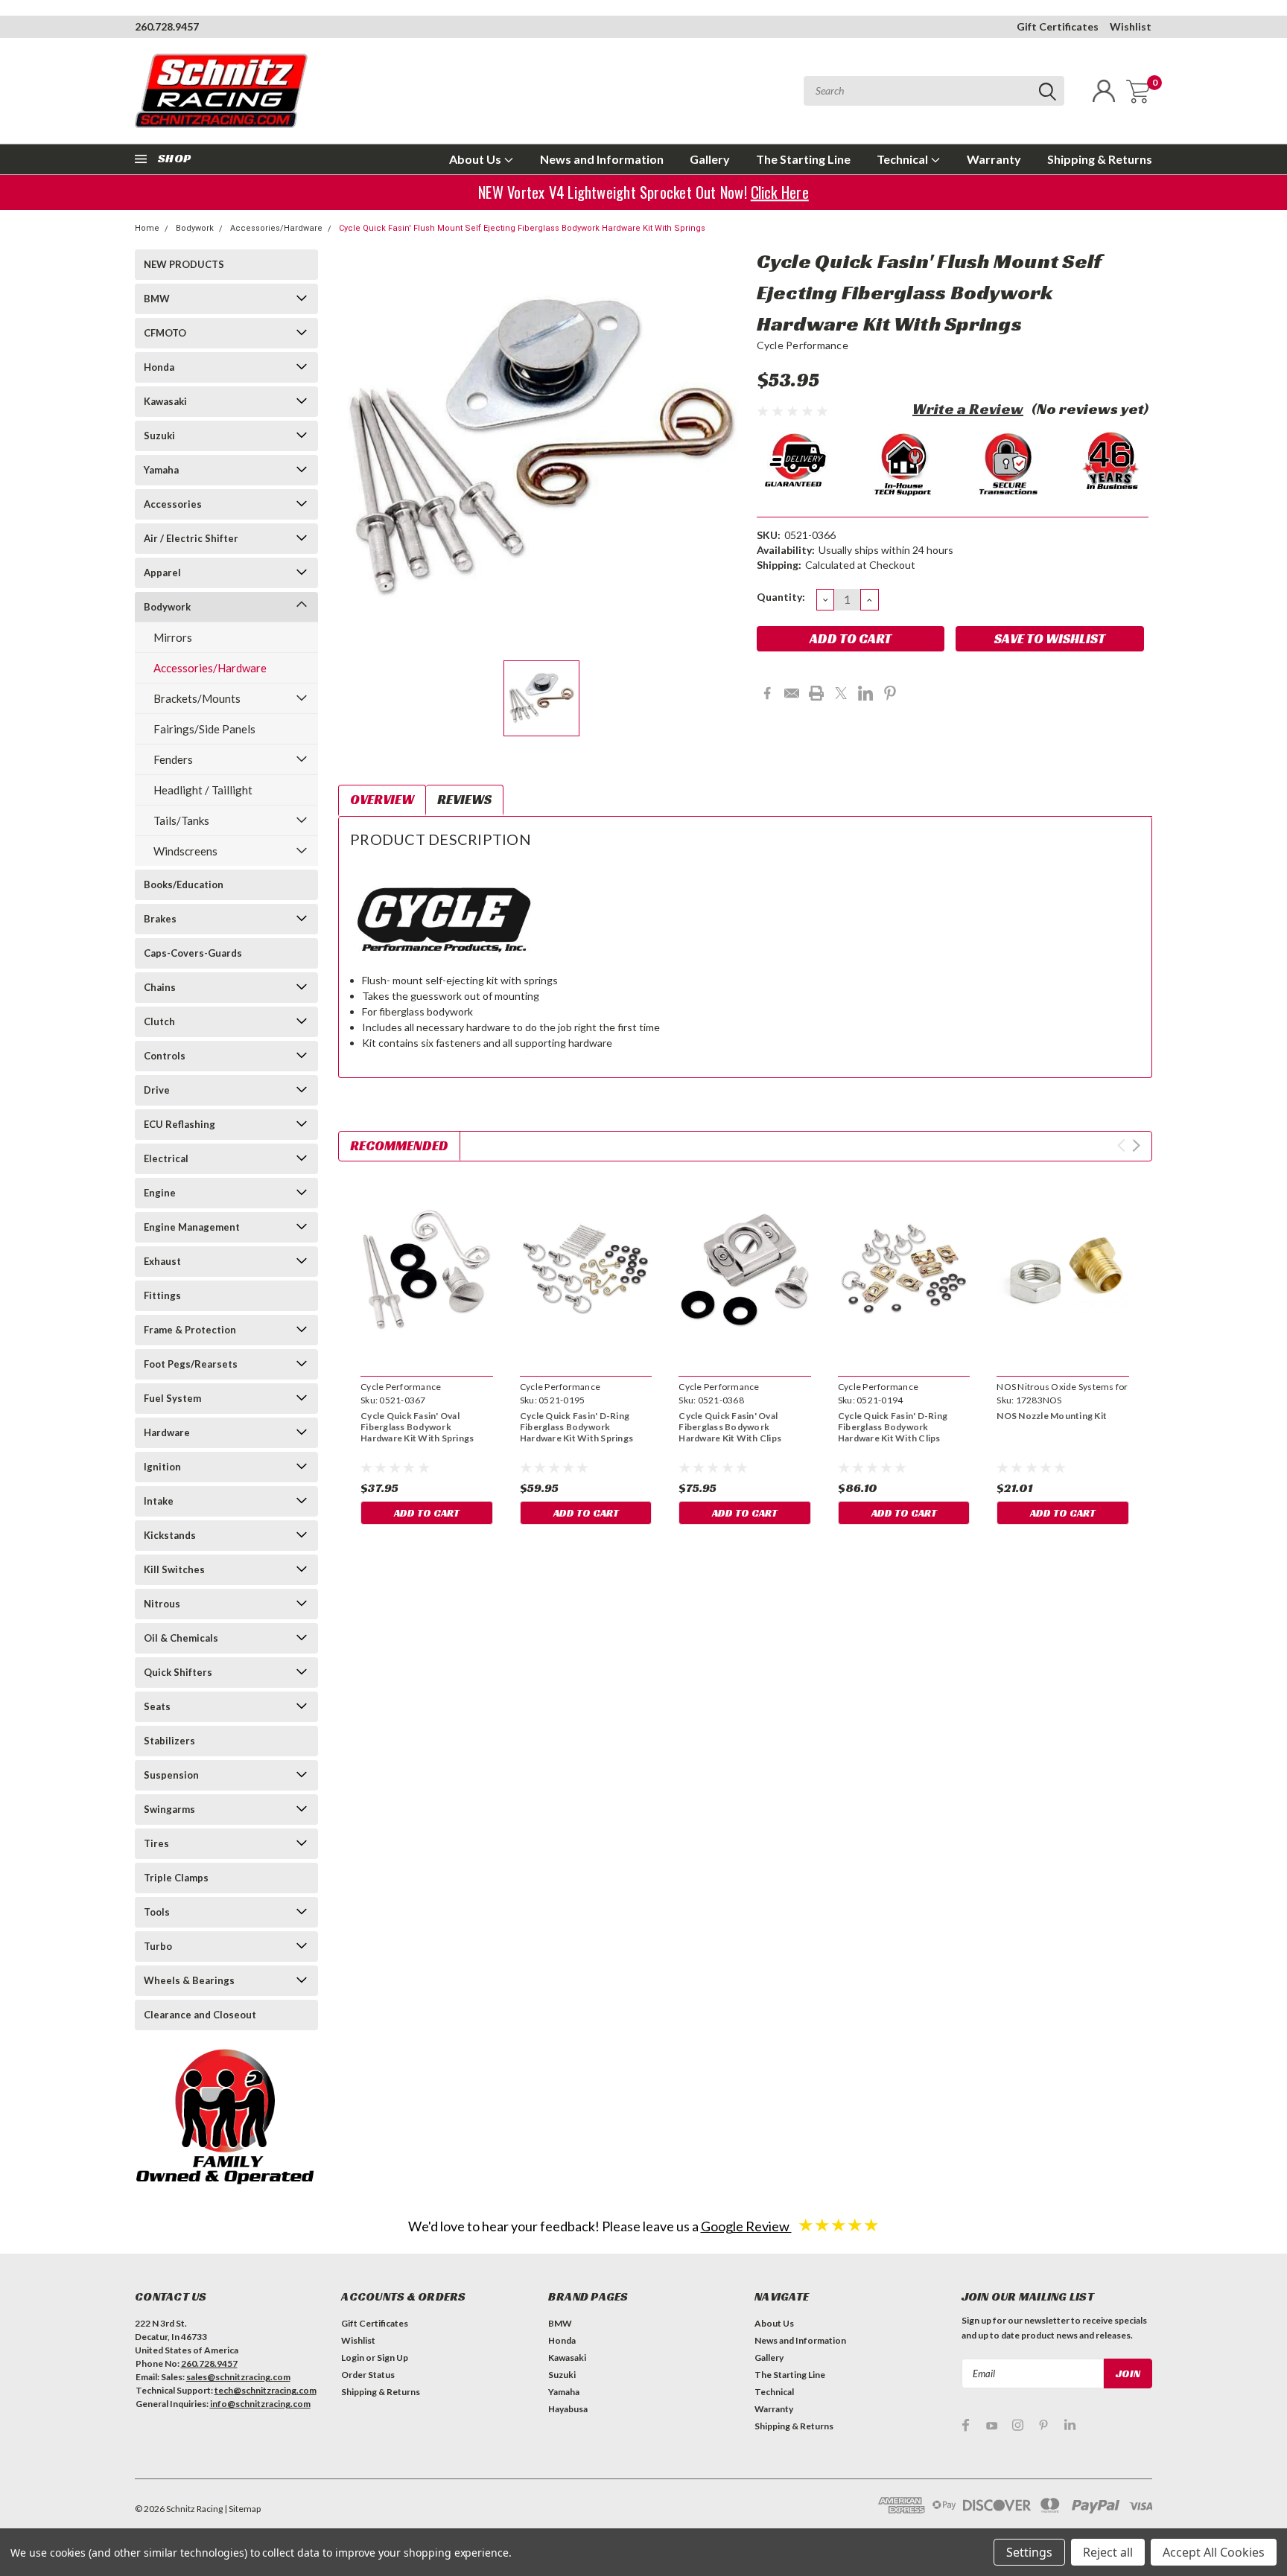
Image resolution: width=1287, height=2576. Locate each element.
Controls (165, 1056)
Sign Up (393, 2357)
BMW (157, 299)
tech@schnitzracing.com (266, 2390)
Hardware (167, 1432)
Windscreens (185, 851)
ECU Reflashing (179, 1124)
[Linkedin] (865, 693)
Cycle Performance (803, 345)
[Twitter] (841, 693)
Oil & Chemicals (181, 1638)
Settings (1029, 2552)
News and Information (602, 159)
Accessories (173, 504)
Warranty (994, 159)
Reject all (1108, 2552)
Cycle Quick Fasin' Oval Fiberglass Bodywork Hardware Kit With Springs (417, 1427)
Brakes (160, 919)
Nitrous (162, 1604)
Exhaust (162, 1261)
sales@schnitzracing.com (238, 2377)
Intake (159, 1501)
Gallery (710, 159)
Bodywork (195, 228)
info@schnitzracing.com (260, 2404)
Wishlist (1131, 26)
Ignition (162, 1467)
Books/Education (184, 884)
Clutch (159, 1021)
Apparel (162, 573)
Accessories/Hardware (276, 228)
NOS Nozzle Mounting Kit (1052, 1416)
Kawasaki (165, 401)
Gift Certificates (1058, 26)
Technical (903, 159)
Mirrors (173, 637)
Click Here (781, 192)
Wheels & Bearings (189, 1980)
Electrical (166, 1158)
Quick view (427, 1271)
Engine (160, 1193)
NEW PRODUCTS (184, 264)
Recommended (399, 1145)
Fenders (173, 759)
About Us (476, 159)
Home (147, 228)
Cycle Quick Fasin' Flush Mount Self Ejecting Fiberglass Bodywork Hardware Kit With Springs (522, 228)
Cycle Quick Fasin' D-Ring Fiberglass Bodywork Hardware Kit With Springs (576, 1427)
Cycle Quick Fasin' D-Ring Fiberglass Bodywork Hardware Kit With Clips (893, 1427)
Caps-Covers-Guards (193, 953)
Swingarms (169, 1809)
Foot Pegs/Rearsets (191, 1364)
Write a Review (968, 409)
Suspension (171, 1775)
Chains (160, 987)
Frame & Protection (190, 1330)
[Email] (792, 693)
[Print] (816, 693)
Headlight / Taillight (203, 790)
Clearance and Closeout (200, 2015)
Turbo (158, 1946)
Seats (157, 1706)
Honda (159, 367)
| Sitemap (242, 2509)
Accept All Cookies (1214, 2552)
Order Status (368, 2375)
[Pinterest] (890, 693)
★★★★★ (839, 2224)
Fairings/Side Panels (204, 729)
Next (1136, 1145)
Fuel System (172, 1398)
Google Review (746, 2226)
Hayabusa (568, 2409)
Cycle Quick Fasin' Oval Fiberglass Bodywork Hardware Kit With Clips (730, 1427)
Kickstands (170, 1535)
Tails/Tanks (181, 820)
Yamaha (161, 470)
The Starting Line (803, 159)
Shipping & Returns (1100, 159)
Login (353, 2357)
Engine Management (192, 1227)
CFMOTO (165, 333)
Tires (156, 1843)
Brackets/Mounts (197, 698)
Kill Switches (174, 1569)
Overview (382, 799)
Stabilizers (169, 1741)
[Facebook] (767, 693)
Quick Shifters (178, 1672)
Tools (157, 1912)
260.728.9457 (167, 26)
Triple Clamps (176, 1878)
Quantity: (781, 597)
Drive (157, 1090)
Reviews (464, 799)
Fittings (162, 1295)
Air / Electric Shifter (191, 538)
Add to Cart (427, 1513)
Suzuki (159, 436)
